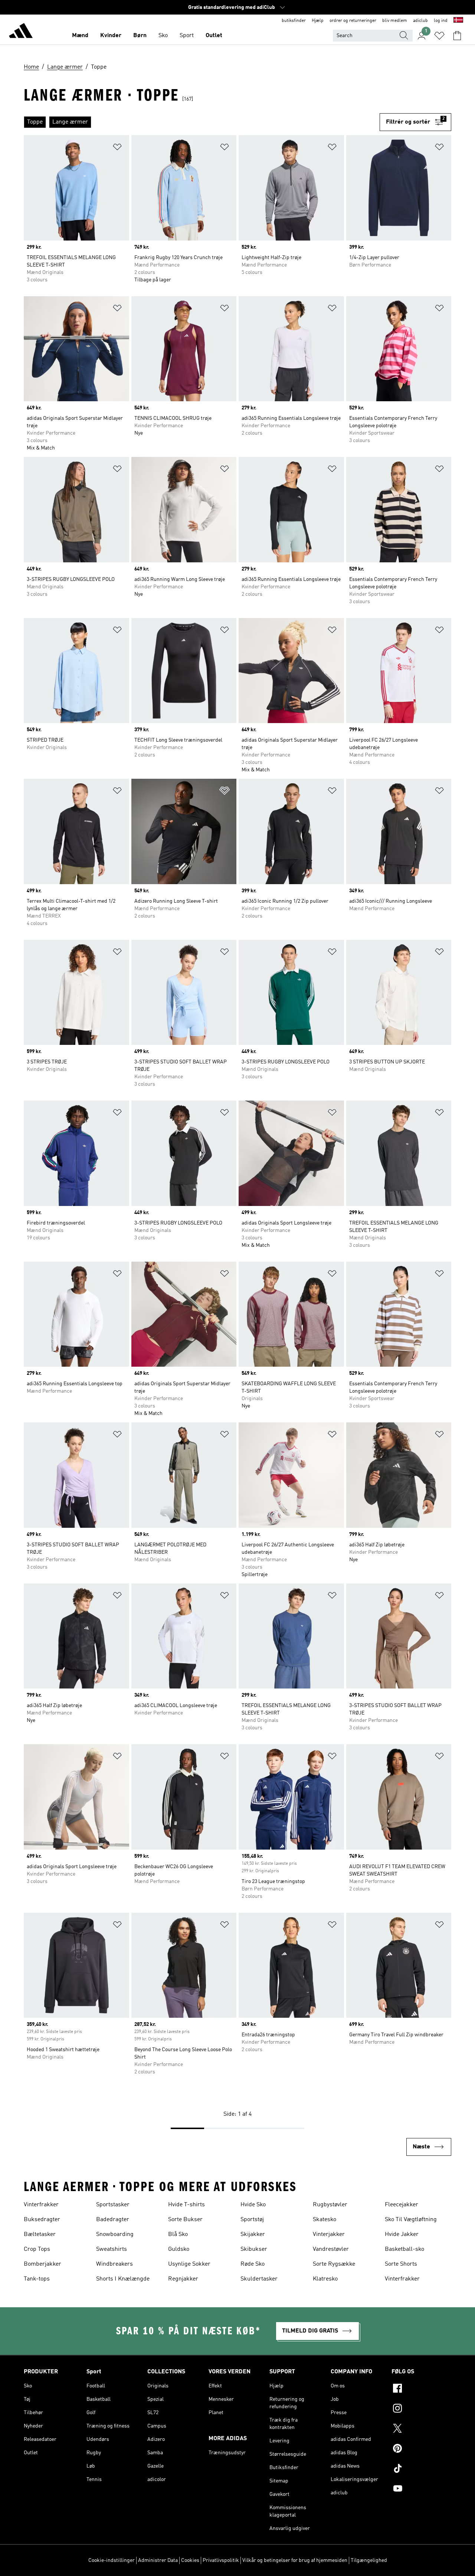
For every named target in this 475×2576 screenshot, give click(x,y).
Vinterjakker (329, 2235)
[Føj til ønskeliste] (117, 148)
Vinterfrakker (41, 2205)
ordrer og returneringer (353, 21)
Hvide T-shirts (186, 2205)
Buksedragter (42, 2220)
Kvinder (111, 36)
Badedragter (113, 2220)
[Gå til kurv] (457, 36)
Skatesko (325, 2220)
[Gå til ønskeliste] (439, 36)
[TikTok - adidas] (421, 2469)
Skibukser (254, 2249)
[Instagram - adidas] (421, 2409)
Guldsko (179, 2249)
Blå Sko (178, 2235)
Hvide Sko (253, 2205)
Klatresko (325, 2279)
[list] (202, 122)
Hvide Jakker (402, 2235)
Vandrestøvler (331, 2249)
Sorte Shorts (401, 2264)
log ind (441, 21)
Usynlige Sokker (189, 2264)
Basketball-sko (404, 2249)
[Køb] (21, 32)
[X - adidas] (421, 2429)
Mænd (80, 36)
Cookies (190, 2560)
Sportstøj (252, 2220)
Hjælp (318, 21)
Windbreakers (114, 2264)
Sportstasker (113, 2205)
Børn (140, 36)
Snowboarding (115, 2235)
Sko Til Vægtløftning (411, 2220)
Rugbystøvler (330, 2205)
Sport (187, 36)
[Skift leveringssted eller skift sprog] (458, 21)
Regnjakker (183, 2279)
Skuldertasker (259, 2279)
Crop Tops (37, 2249)
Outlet (214, 36)
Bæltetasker (40, 2235)
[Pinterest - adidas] (421, 2449)
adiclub (420, 21)
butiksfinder (294, 21)
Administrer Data (158, 2560)
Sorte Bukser (185, 2220)
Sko (163, 36)
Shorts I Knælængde (123, 2279)
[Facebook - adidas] (421, 2389)
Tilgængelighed (369, 2560)
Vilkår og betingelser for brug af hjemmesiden (295, 2560)
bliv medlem (395, 21)
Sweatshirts (112, 2249)
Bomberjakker (42, 2264)
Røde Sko (253, 2264)
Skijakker (253, 2235)
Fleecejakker (402, 2205)
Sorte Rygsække (334, 2264)
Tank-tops (37, 2279)
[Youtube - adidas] (421, 2490)
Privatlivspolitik (221, 2560)
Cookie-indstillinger (112, 2560)
